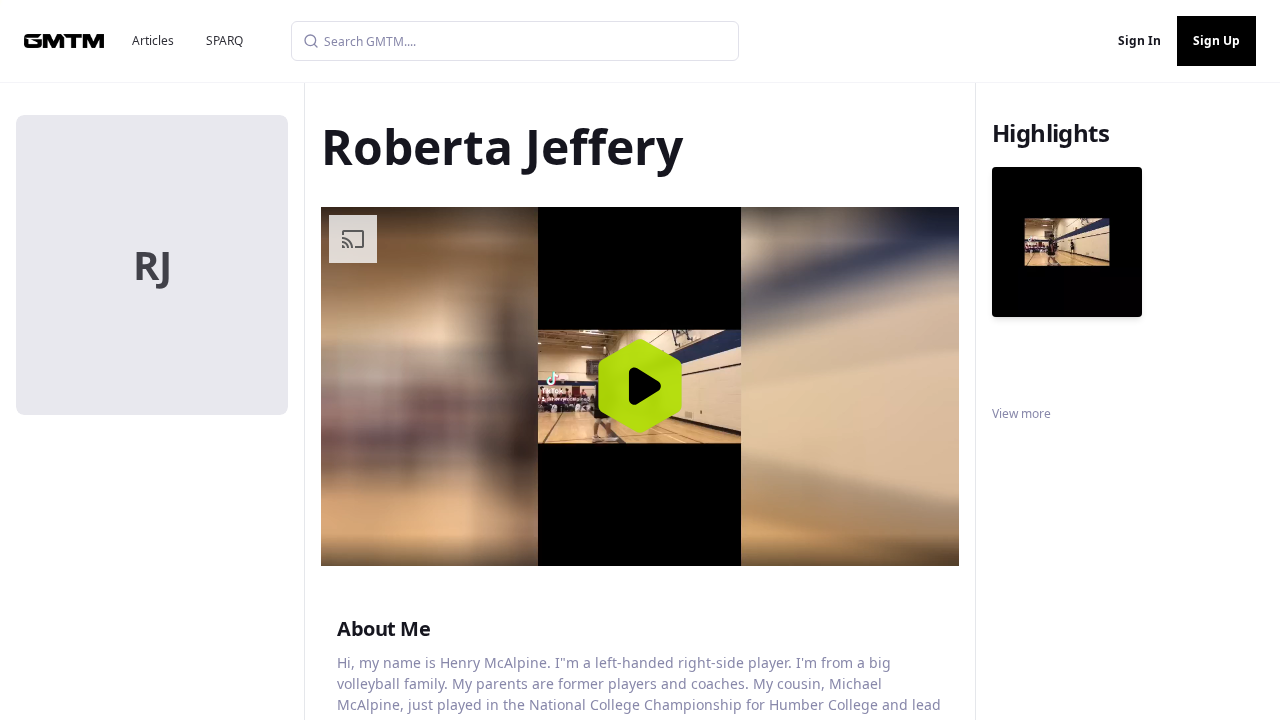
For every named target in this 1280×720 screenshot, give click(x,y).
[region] (640, 386)
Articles (153, 40)
